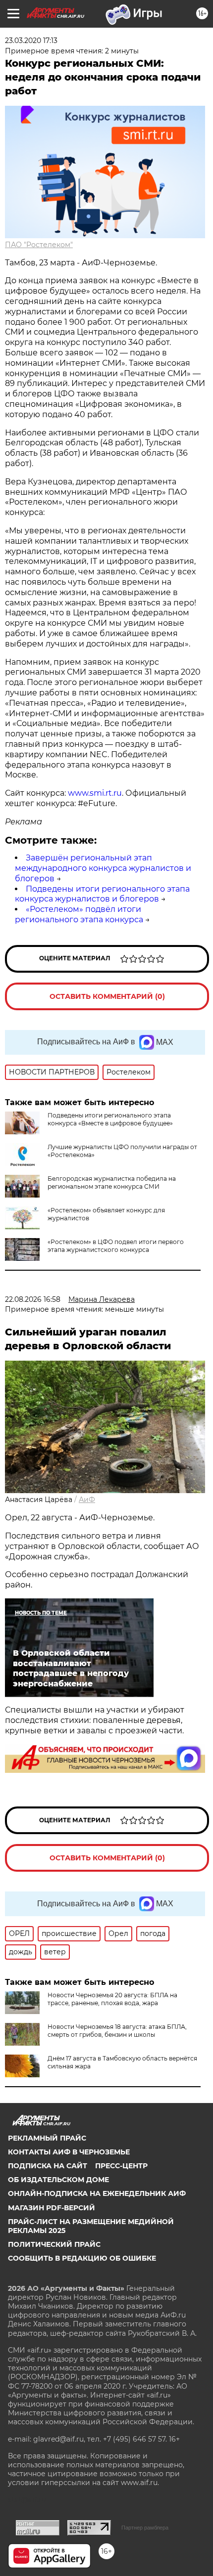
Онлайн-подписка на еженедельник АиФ (97, 2193)
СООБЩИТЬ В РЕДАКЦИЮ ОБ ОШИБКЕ (82, 2258)
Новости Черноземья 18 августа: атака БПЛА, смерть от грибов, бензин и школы (117, 2031)
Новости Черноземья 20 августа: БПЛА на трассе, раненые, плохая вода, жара (112, 1999)
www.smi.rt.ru (95, 793)
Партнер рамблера (145, 2528)
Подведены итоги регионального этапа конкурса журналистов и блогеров (102, 894)
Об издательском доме (58, 2180)
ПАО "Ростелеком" (39, 245)
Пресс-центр (121, 2166)
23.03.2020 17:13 (31, 41)
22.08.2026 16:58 (33, 1299)
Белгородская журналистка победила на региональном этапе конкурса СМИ (112, 1182)
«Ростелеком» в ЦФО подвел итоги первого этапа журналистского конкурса (116, 1246)
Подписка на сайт (48, 2166)
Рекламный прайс (47, 2138)
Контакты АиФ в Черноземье (69, 2152)
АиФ (87, 1500)
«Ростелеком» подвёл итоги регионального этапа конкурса (79, 914)
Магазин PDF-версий (52, 2208)
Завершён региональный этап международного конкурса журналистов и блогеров (103, 868)
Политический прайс (54, 2244)
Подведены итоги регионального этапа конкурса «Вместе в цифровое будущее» (110, 1119)
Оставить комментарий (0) (107, 996)
